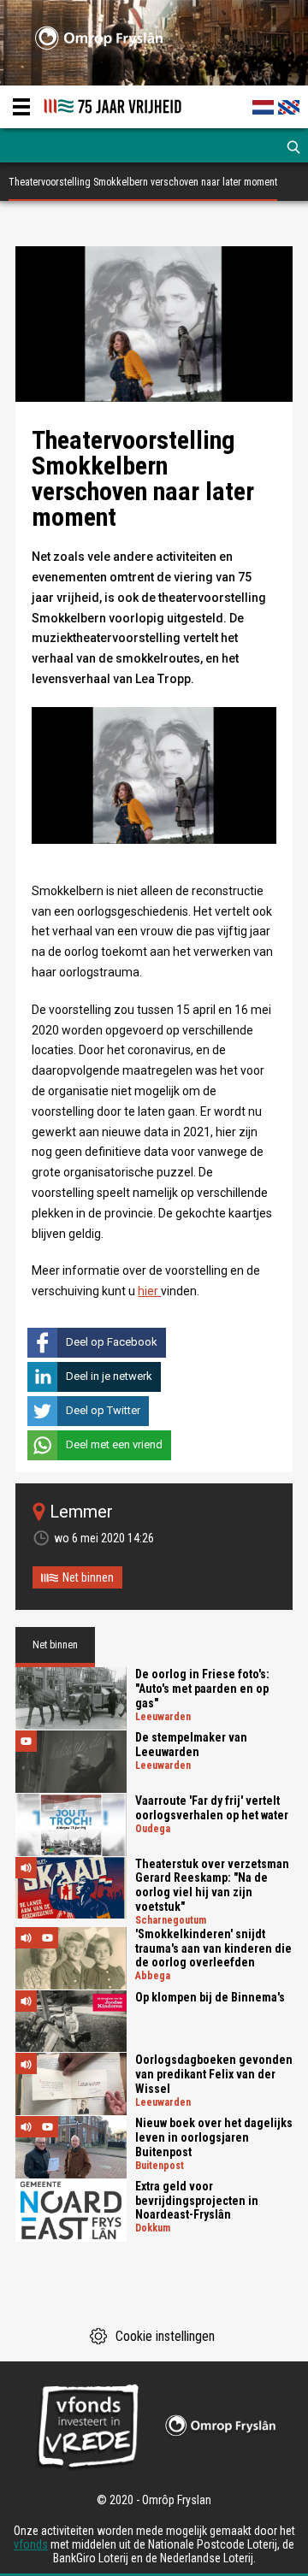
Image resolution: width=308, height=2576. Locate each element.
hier (149, 1291)
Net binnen (88, 1577)
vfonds (31, 2544)
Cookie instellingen (165, 2336)
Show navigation (21, 107)
